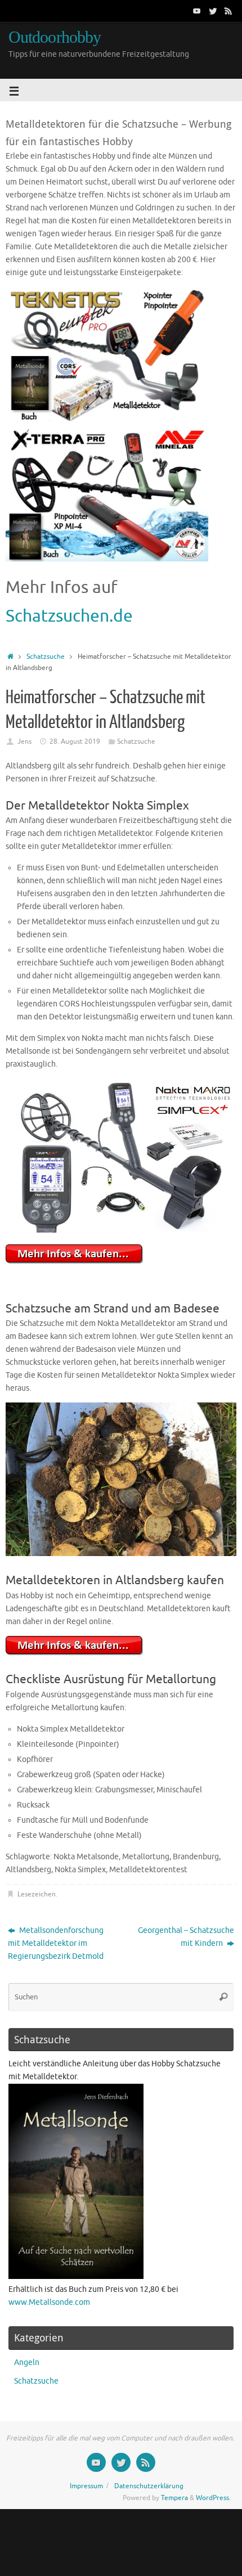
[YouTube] (197, 11)
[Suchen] (223, 1997)
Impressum (86, 2486)
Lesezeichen (37, 1894)
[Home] (10, 657)
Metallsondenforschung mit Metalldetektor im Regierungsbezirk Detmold (56, 1943)
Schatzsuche (46, 657)
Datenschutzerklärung (149, 2486)
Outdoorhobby (55, 37)
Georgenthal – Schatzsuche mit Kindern (186, 1937)
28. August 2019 (75, 741)
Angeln (27, 2363)
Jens (24, 741)
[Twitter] (213, 11)
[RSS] (228, 11)
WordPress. (213, 2498)
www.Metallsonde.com (49, 2302)
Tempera (174, 2498)
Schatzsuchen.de (69, 616)
